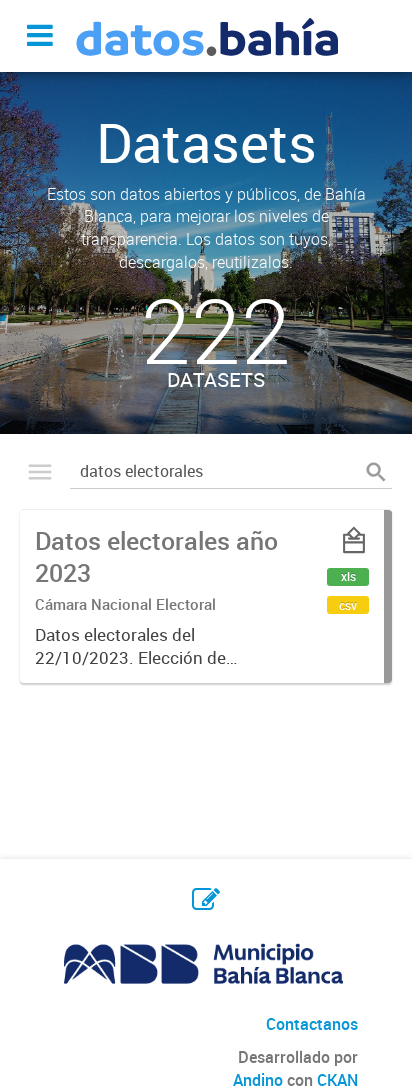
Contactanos (312, 1024)
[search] (376, 471)
